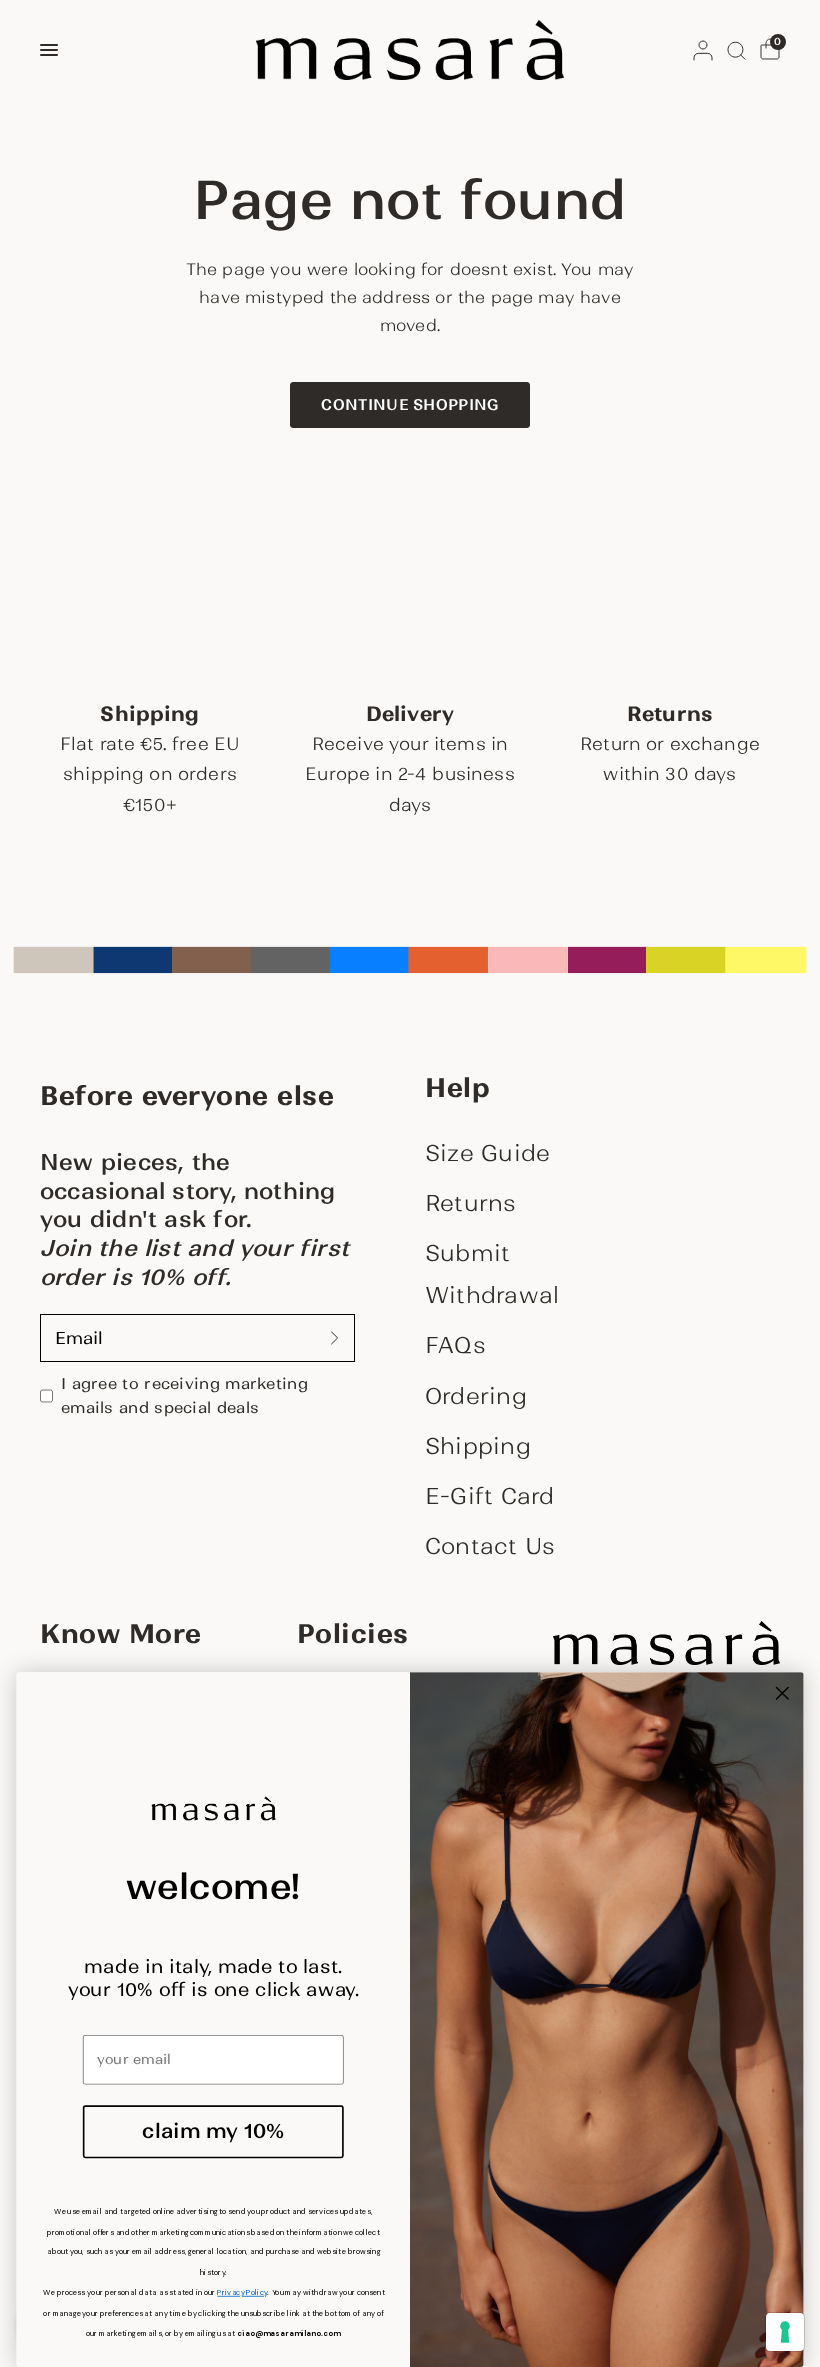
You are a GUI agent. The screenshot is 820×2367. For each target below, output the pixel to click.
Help (457, 1088)
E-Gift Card (489, 1496)
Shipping (478, 1446)
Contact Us (490, 1546)
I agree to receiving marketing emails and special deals (184, 1395)
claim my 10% (213, 2131)
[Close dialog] (782, 1692)
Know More (121, 1634)
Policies (353, 1634)
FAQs (455, 1345)
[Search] (736, 50)
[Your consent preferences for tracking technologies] (785, 2332)
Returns (471, 1203)
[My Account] (703, 50)
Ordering (476, 1396)
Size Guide (487, 1153)
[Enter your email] (335, 1338)
